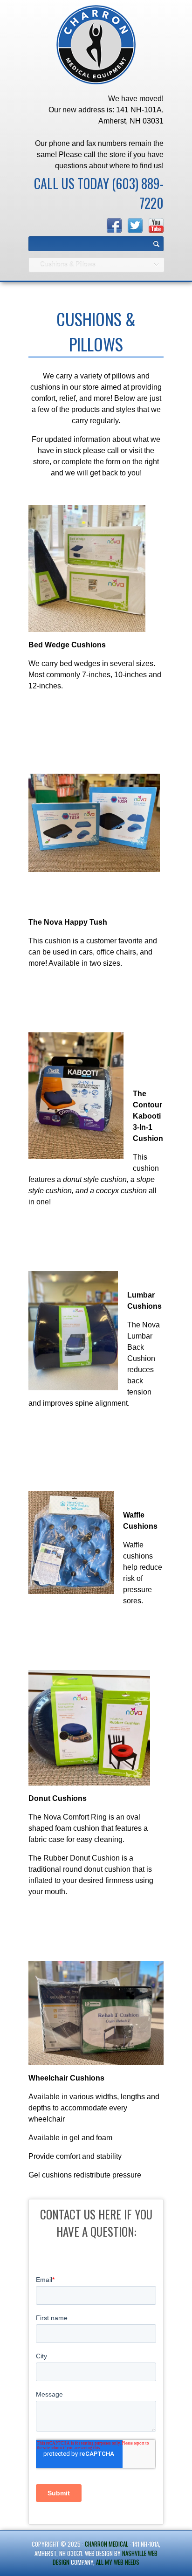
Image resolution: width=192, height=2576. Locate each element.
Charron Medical (106, 2544)
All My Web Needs (118, 2562)
